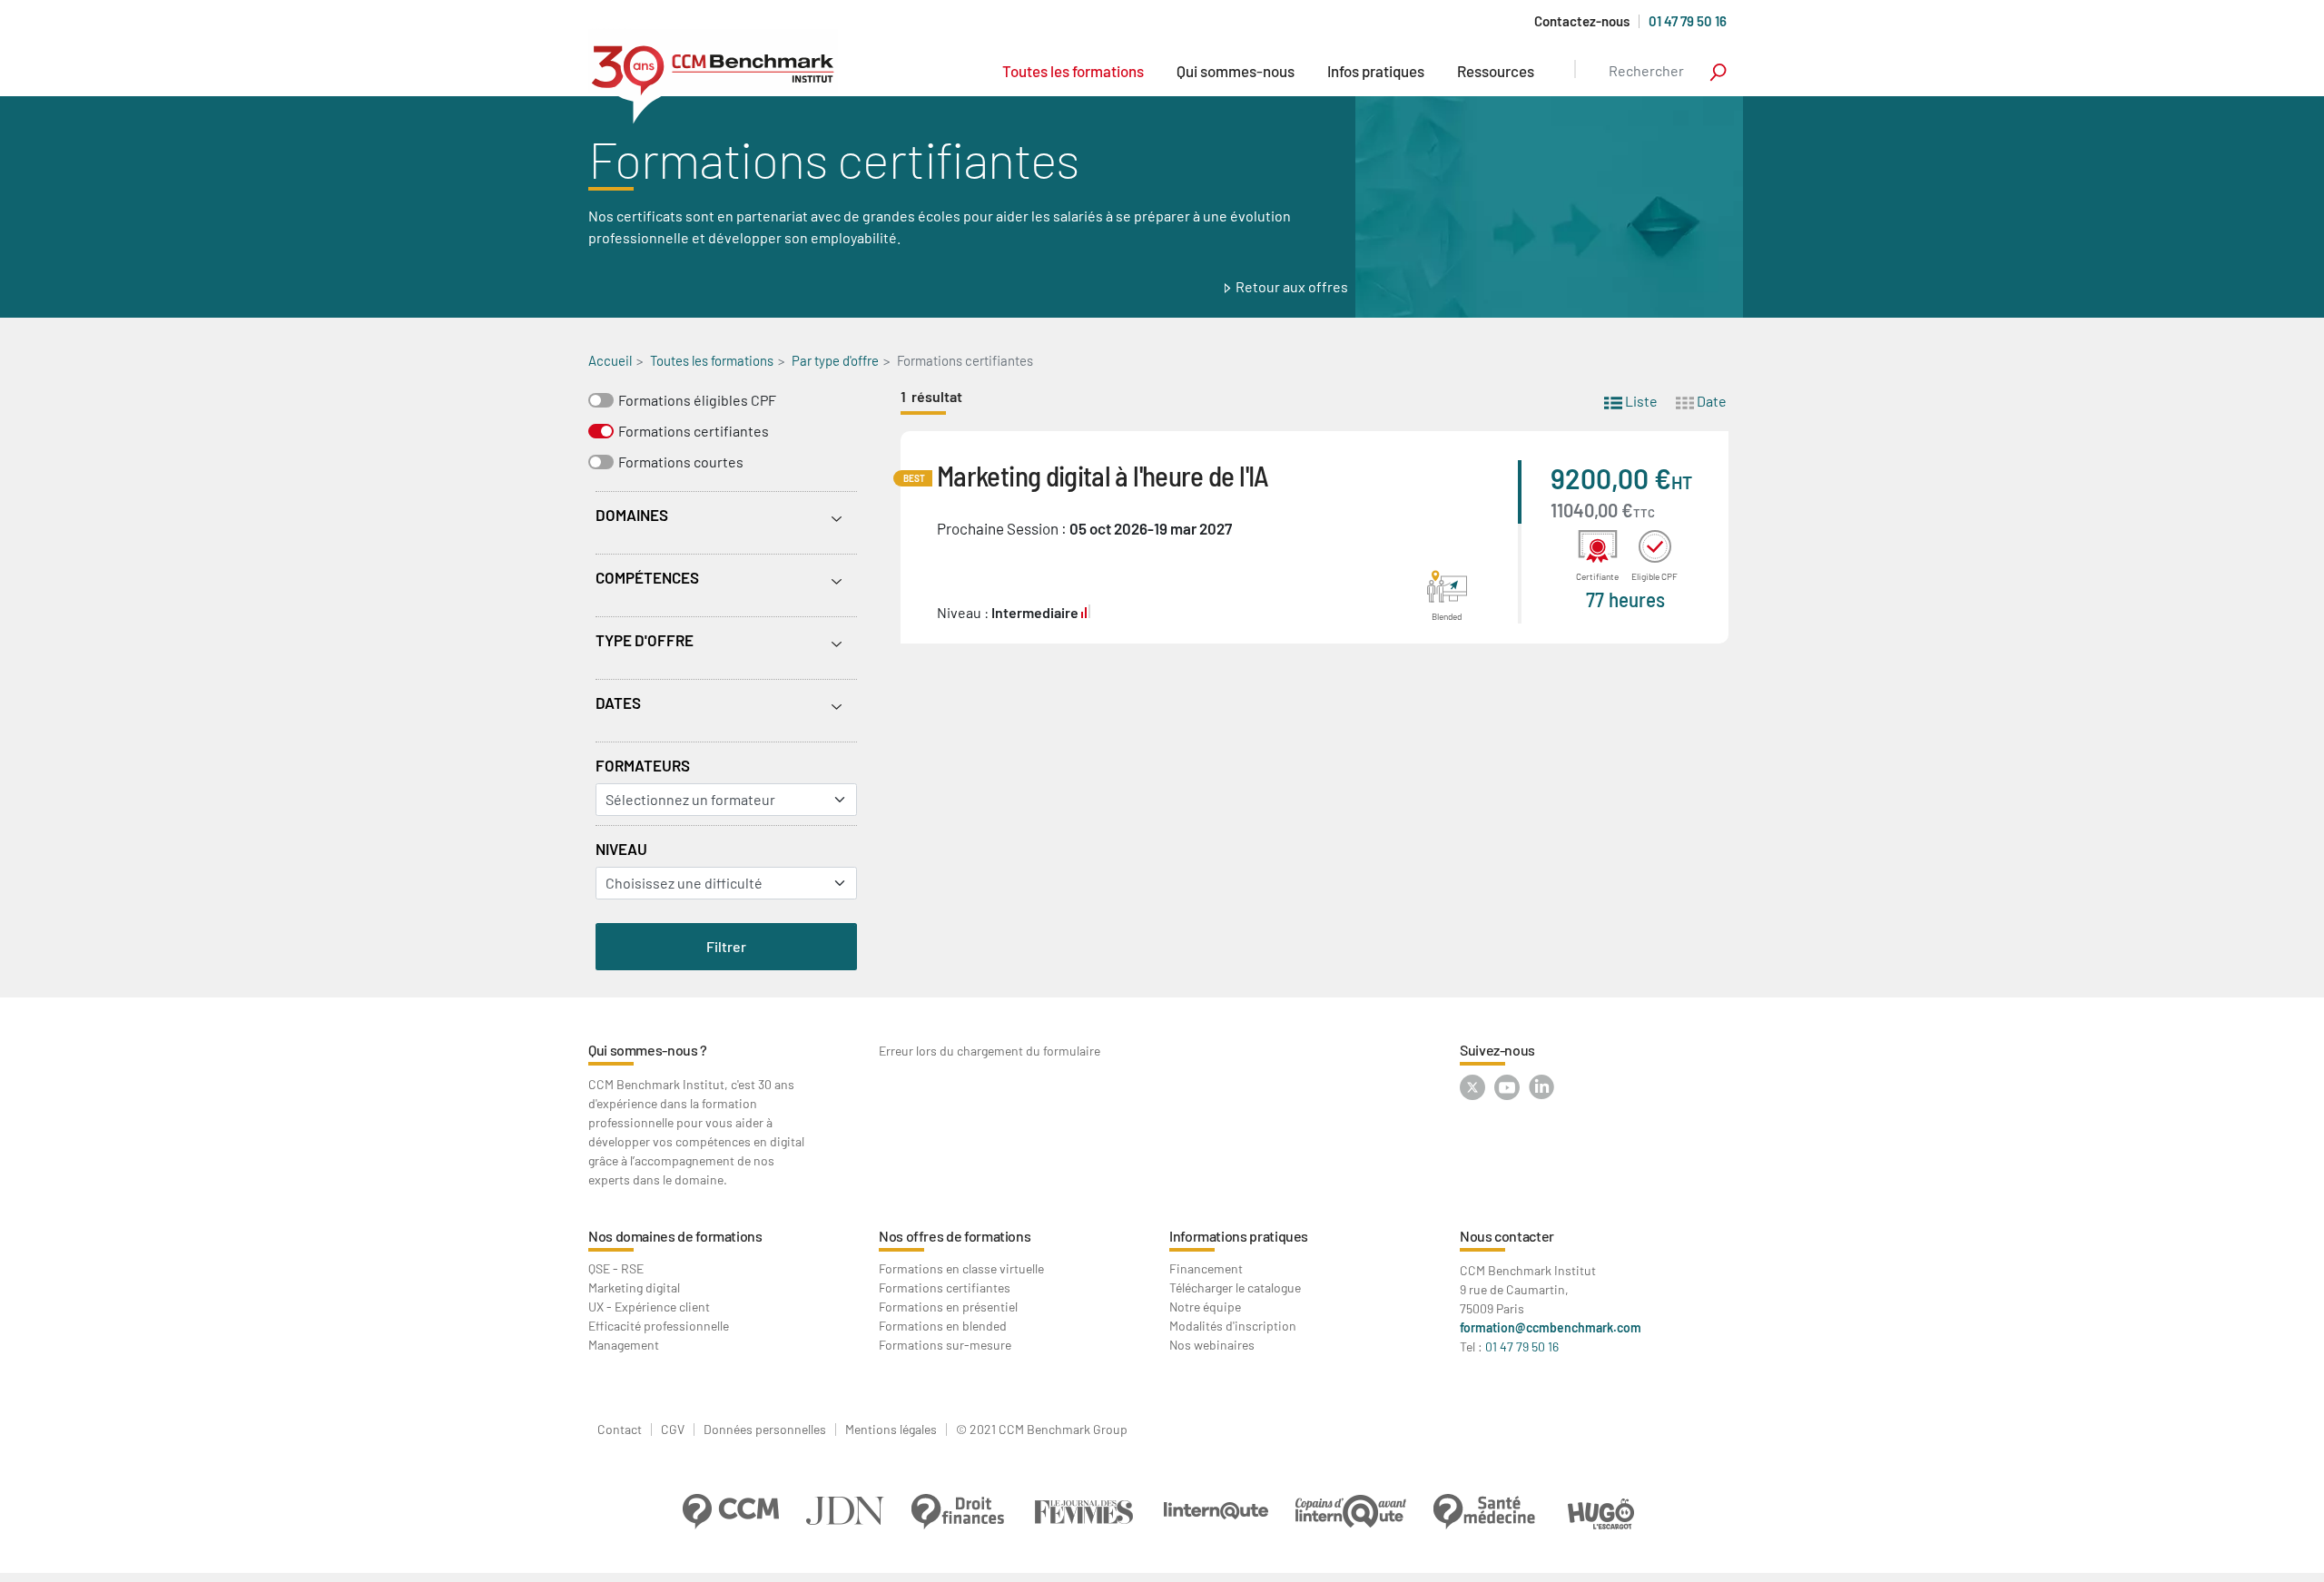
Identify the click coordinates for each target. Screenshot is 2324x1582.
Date (1710, 401)
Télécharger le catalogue (1235, 1287)
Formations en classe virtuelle (961, 1268)
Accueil (610, 360)
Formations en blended (943, 1326)
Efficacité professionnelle (659, 1326)
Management (624, 1345)
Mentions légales (891, 1430)
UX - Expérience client (649, 1307)
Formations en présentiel (948, 1307)
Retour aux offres (1292, 286)
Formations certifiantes (694, 431)
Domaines (632, 515)
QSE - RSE (616, 1268)
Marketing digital (634, 1287)
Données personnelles (765, 1430)
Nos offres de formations (955, 1236)
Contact (620, 1430)
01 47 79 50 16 (1688, 21)
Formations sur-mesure (945, 1345)
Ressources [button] (1496, 71)
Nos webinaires (1212, 1345)
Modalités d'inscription (1233, 1326)
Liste (1640, 401)
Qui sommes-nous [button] (1236, 71)
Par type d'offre (835, 360)
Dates (618, 703)
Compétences (647, 577)
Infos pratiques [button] (1376, 71)
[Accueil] (713, 76)
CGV (673, 1430)
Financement (1206, 1268)
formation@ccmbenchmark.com (1551, 1327)
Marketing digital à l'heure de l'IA (1103, 475)
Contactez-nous (1582, 21)
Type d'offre (645, 640)
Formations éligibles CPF (697, 400)
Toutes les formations (1073, 71)
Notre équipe (1205, 1307)
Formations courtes (681, 462)
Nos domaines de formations (675, 1236)
